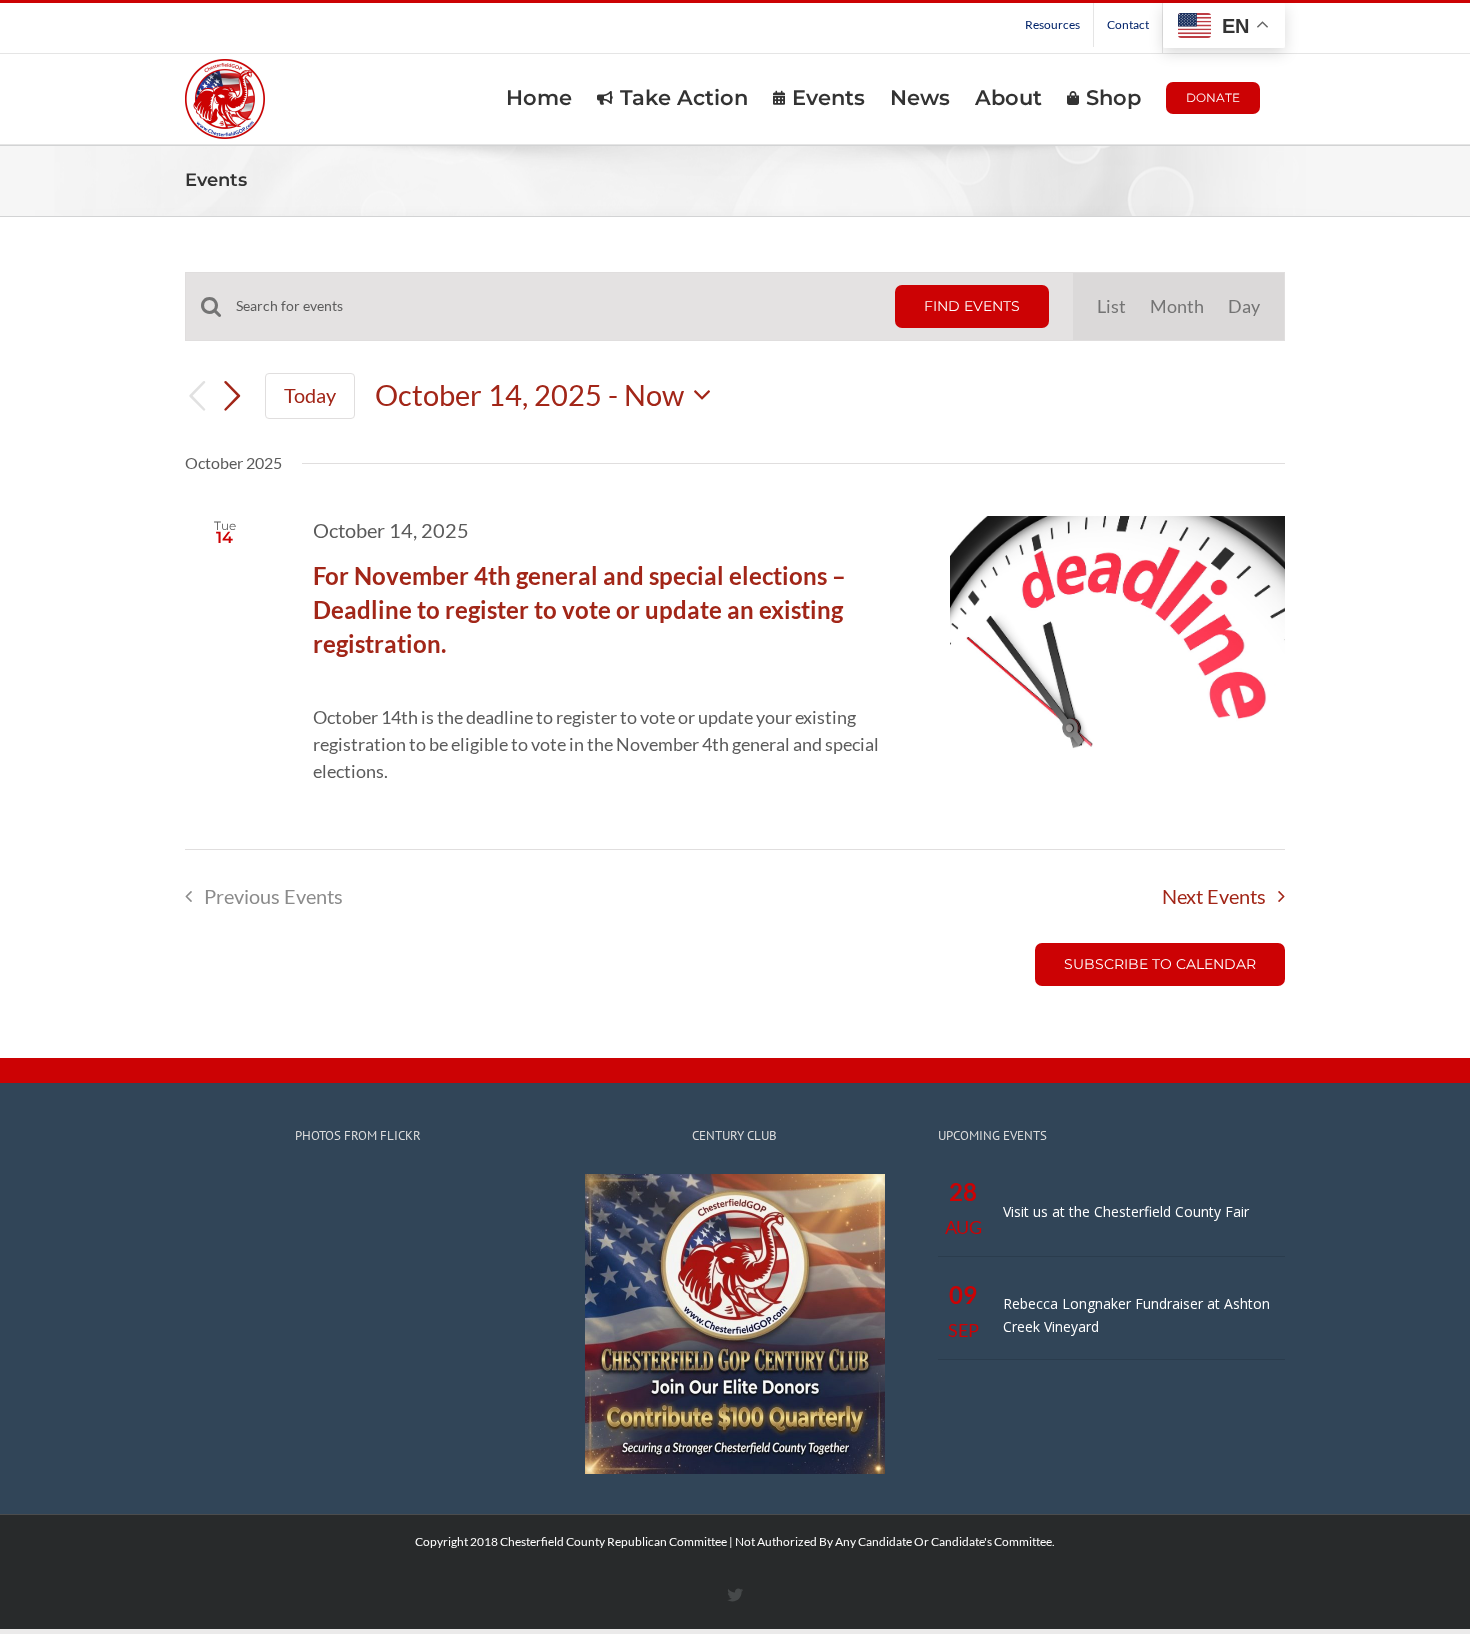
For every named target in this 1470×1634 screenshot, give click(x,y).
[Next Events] (233, 396)
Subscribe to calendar (1160, 964)
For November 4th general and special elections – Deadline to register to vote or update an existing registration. (579, 609)
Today (310, 395)
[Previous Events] (197, 395)
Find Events (972, 306)
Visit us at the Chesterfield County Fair (1126, 1211)
